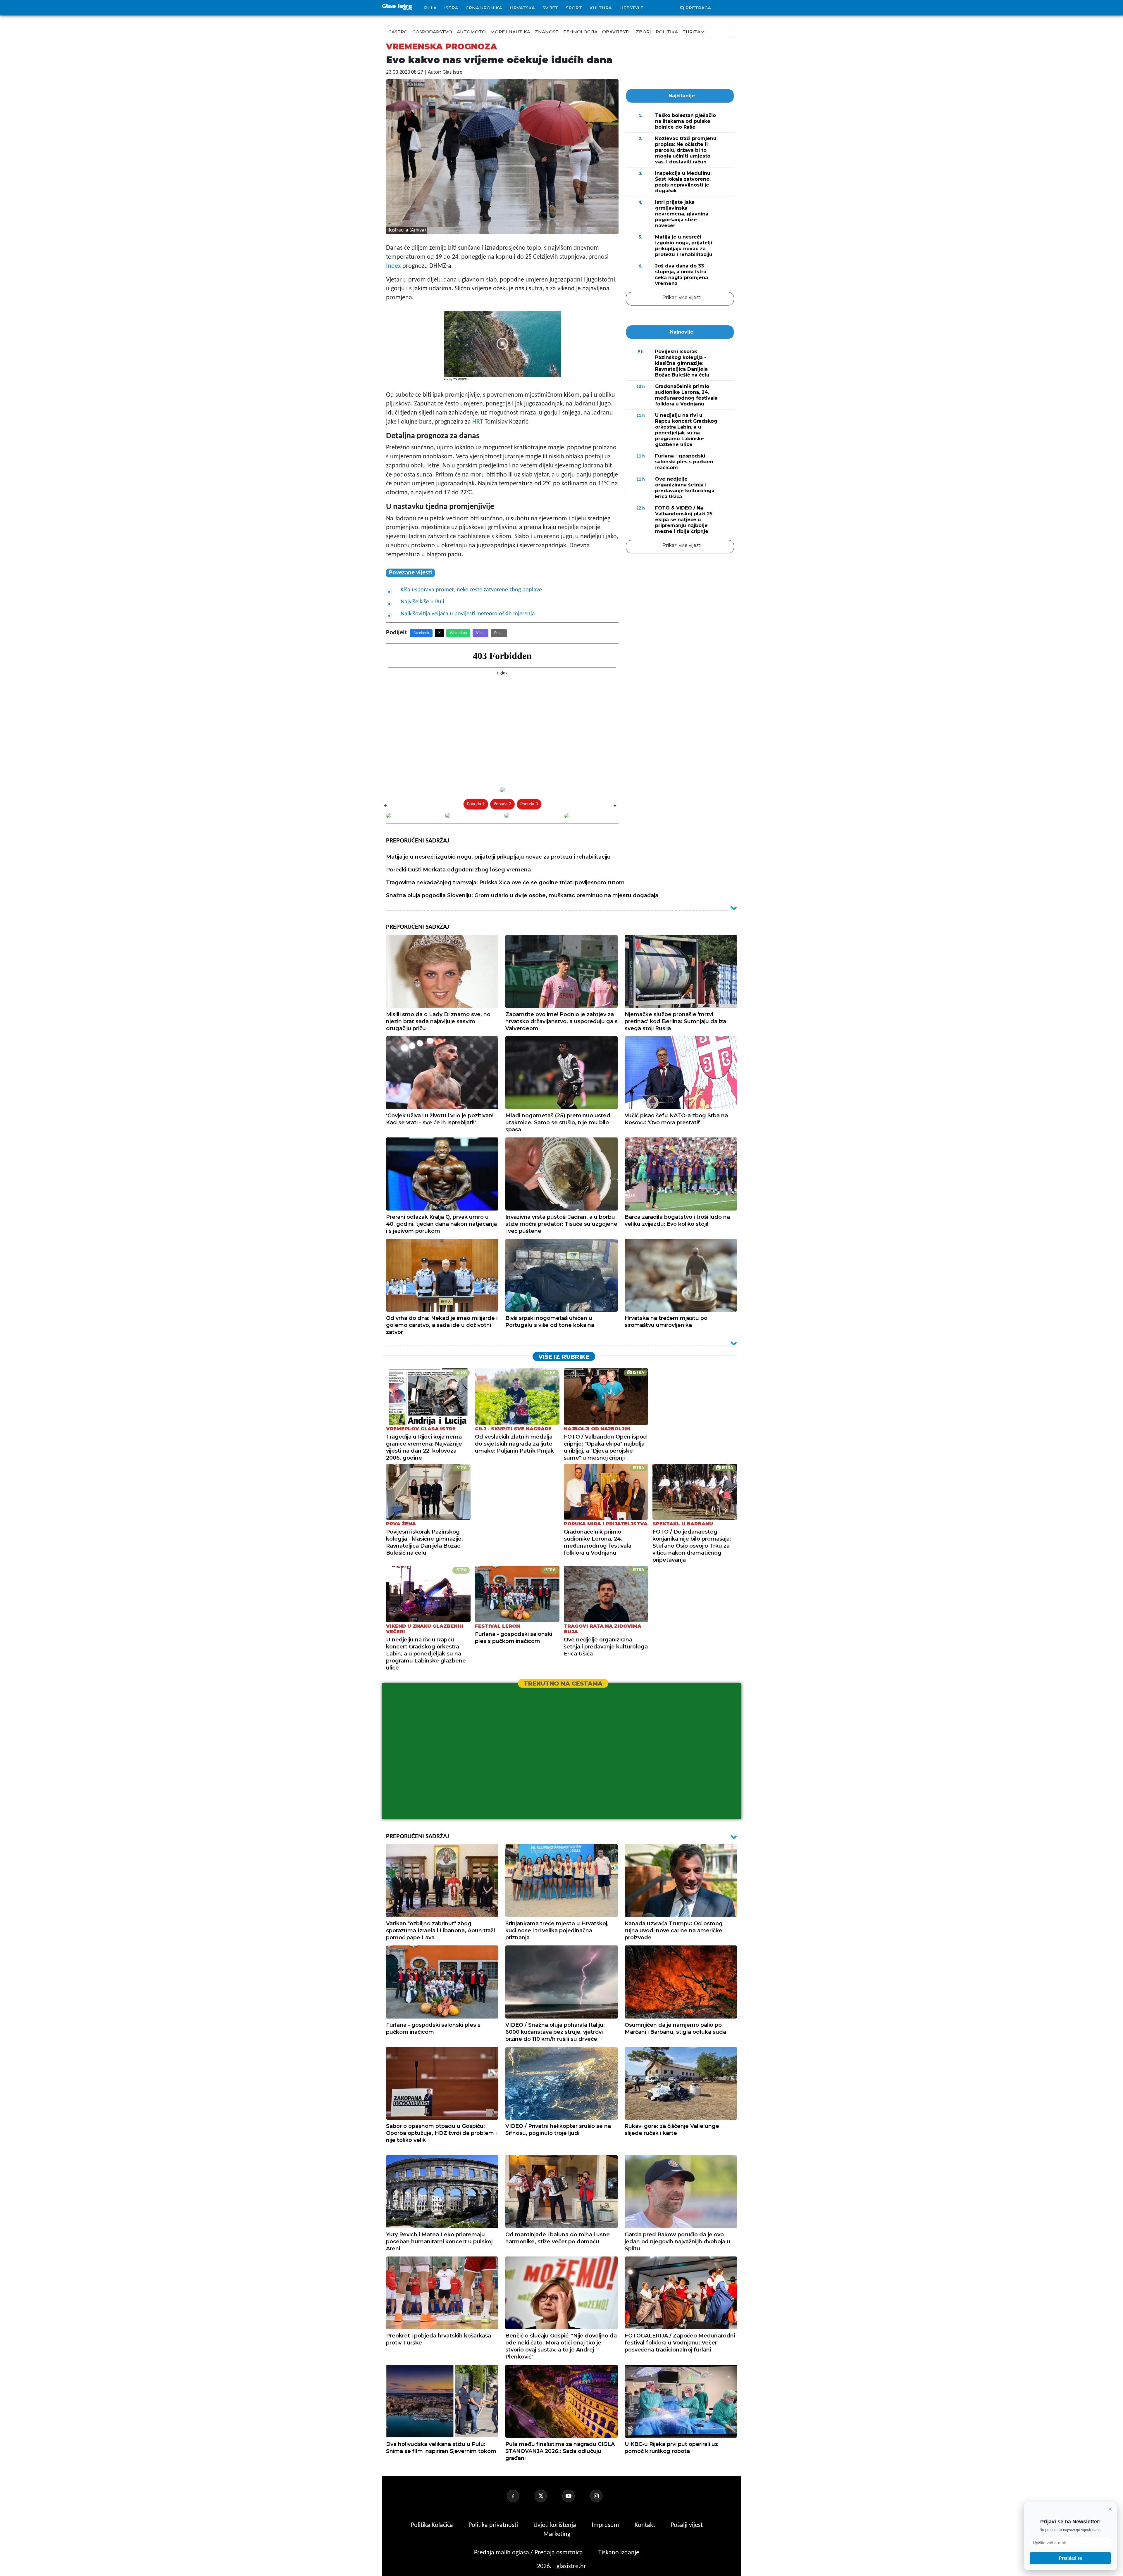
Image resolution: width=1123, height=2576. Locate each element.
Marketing (557, 2534)
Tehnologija (580, 32)
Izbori (643, 32)
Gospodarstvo (432, 32)
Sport (574, 8)
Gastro (398, 32)
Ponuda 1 (476, 804)
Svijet (550, 8)
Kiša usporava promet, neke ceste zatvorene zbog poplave (471, 590)
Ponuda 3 (529, 804)
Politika (667, 32)
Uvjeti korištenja (556, 2525)
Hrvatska (522, 8)
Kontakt (646, 2525)
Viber (480, 633)
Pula (430, 8)
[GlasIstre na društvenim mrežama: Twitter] (548, 2496)
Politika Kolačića (433, 2525)
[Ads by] (462, 382)
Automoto (471, 32)
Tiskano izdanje (619, 2553)
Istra (451, 8)
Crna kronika (484, 8)
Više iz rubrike (564, 1357)
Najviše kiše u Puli (422, 602)
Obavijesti (616, 32)
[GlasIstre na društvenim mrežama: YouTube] (576, 2496)
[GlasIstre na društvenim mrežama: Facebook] (520, 2496)
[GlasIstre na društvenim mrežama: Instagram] (603, 2496)
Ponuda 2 (502, 804)
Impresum (606, 2525)
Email (499, 633)
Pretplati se (1071, 2558)
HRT (478, 422)
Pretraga (698, 8)
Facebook (421, 633)
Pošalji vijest (687, 2525)
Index (393, 266)
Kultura (601, 8)
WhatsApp (458, 633)
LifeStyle (631, 8)
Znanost (547, 32)
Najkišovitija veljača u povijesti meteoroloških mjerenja (468, 614)
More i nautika (510, 32)
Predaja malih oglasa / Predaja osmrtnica (529, 2553)
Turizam (694, 32)
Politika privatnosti (493, 2525)
